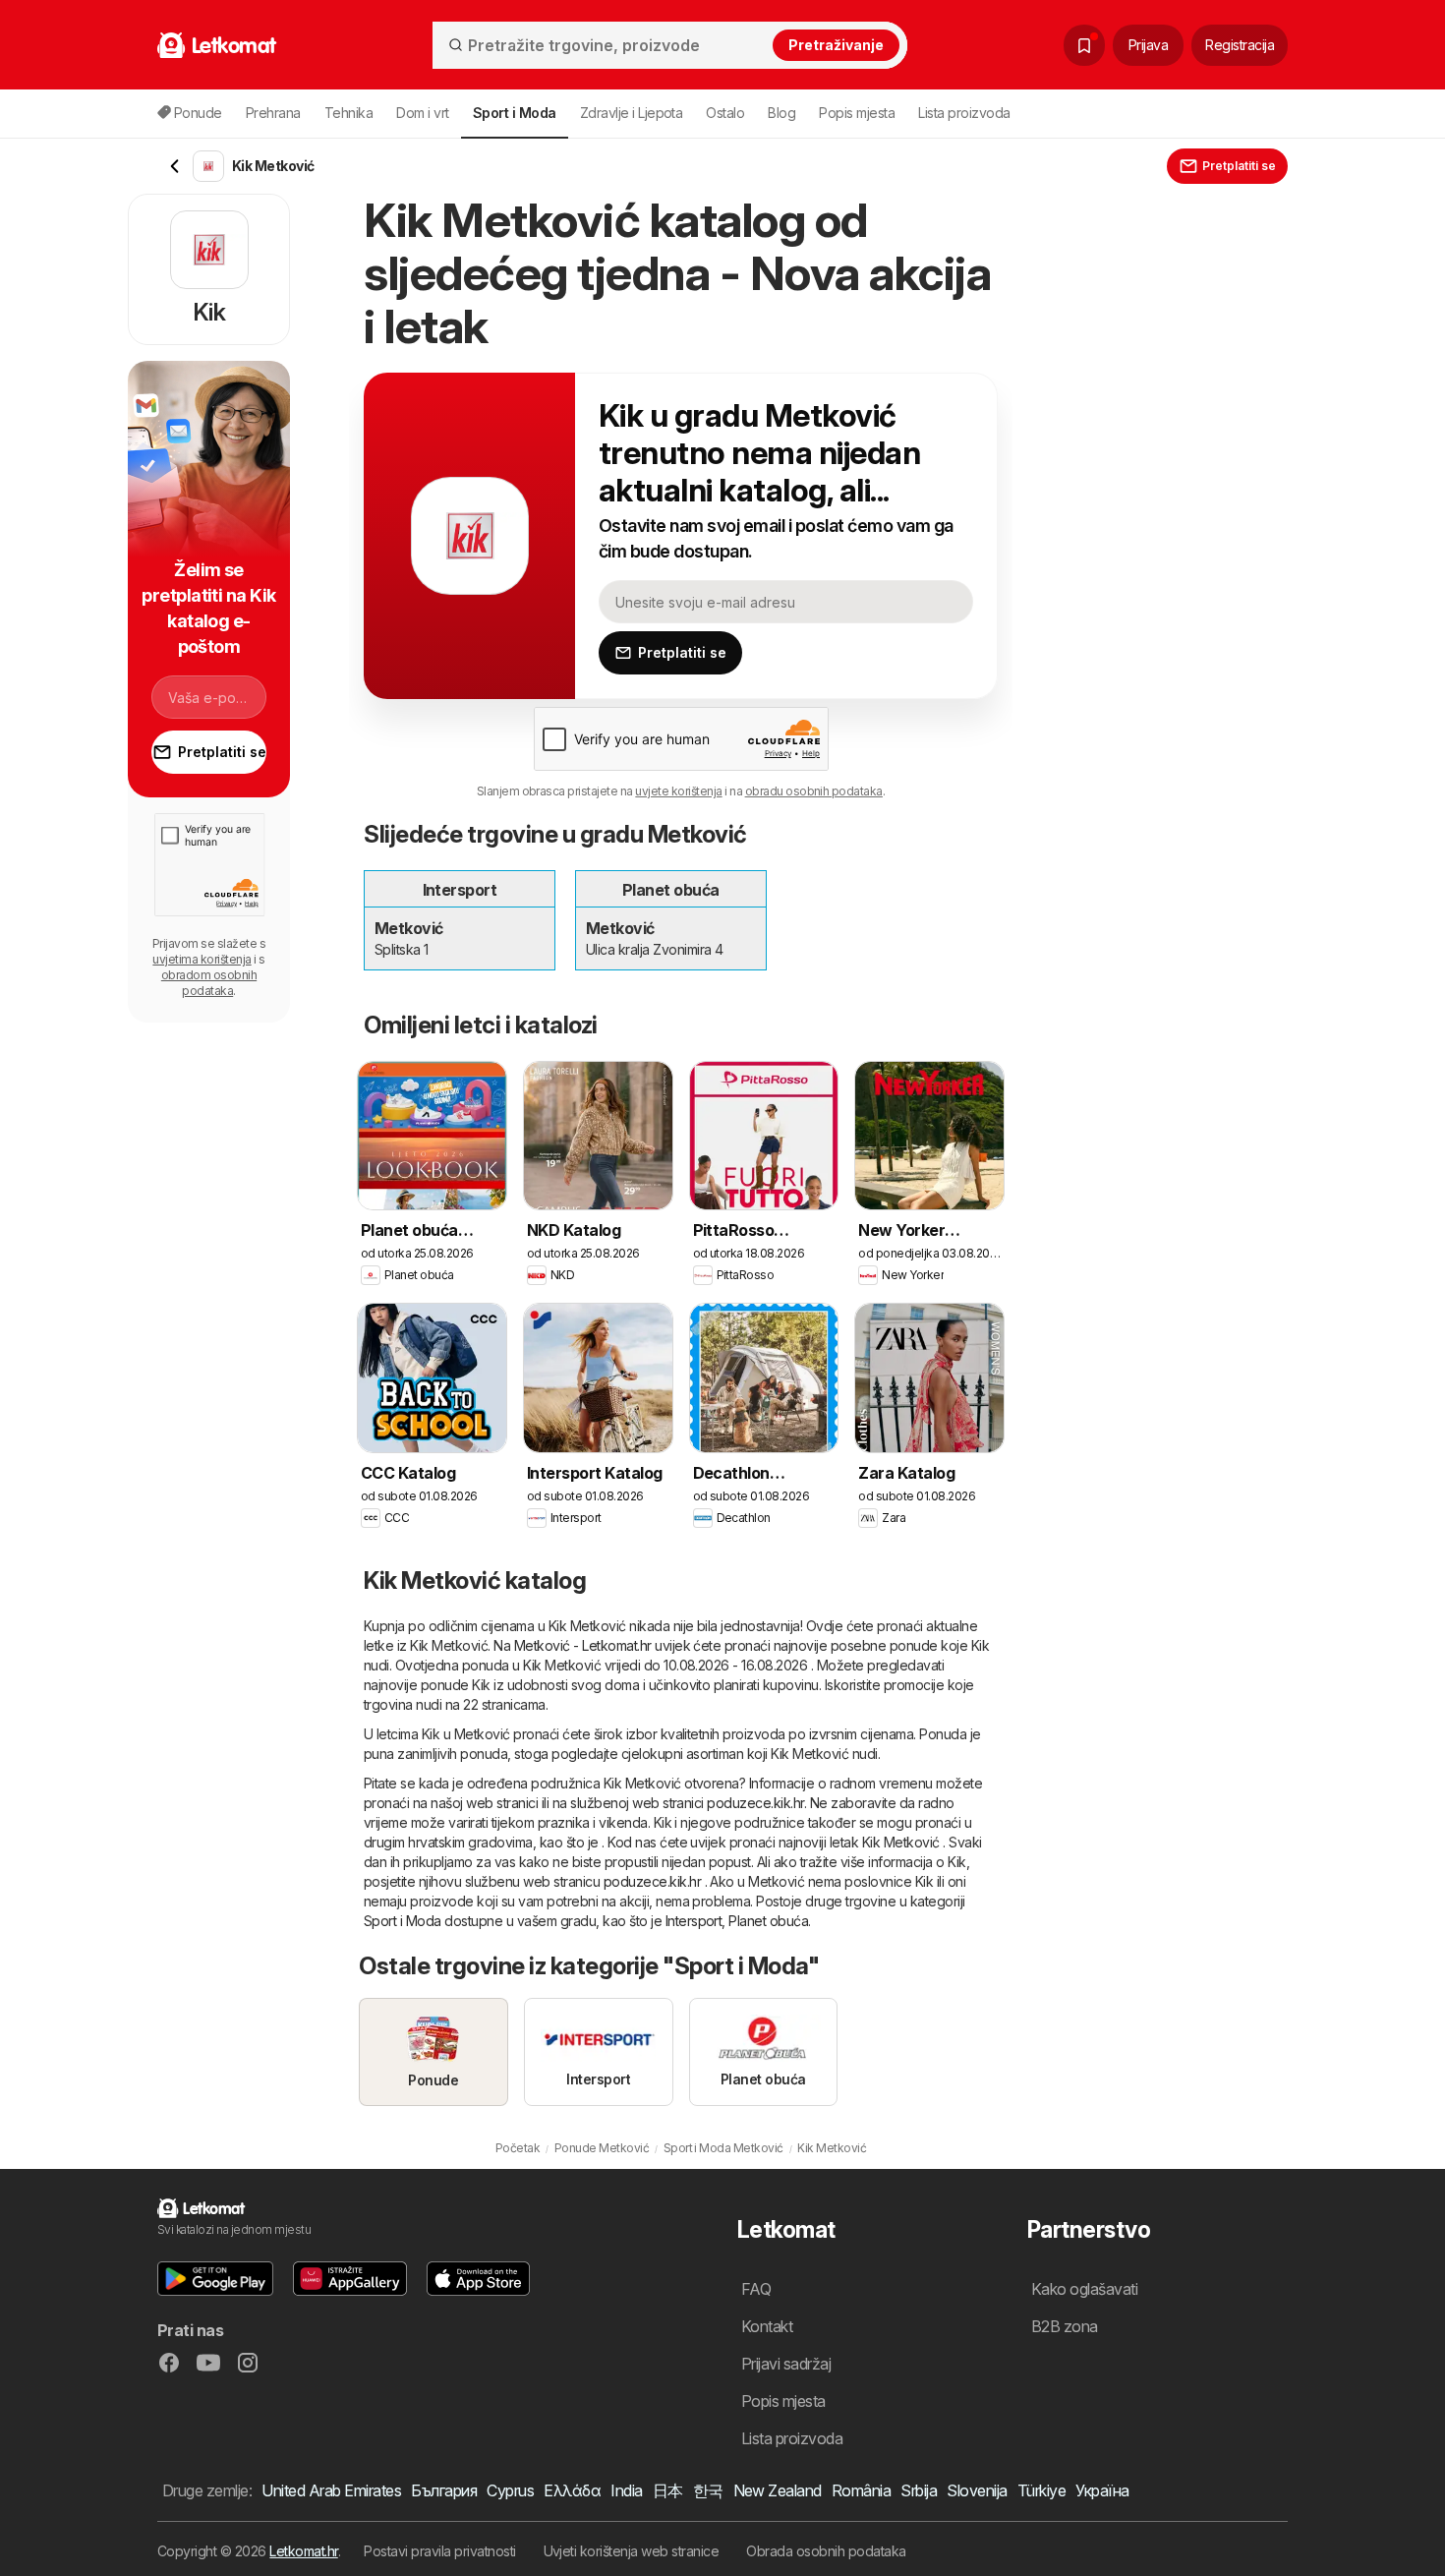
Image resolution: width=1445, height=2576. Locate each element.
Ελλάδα (572, 2490)
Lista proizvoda (964, 113)
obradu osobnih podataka (814, 791)
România (861, 2490)
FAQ (756, 2289)
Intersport (694, 1921)
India (626, 2490)
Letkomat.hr (303, 2551)
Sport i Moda (403, 1921)
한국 (708, 2490)
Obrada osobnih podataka (826, 2551)
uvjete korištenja (678, 791)
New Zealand (778, 2490)
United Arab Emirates (331, 2490)
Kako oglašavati (1084, 2289)
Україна (1102, 2490)
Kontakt (767, 2326)
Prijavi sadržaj (786, 2364)
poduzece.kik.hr (755, 1803)
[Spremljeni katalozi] (1084, 45)
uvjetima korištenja (202, 959)
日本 (668, 2490)
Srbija (919, 2490)
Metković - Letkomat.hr (583, 1645)
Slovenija (977, 2490)
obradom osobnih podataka (209, 983)
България (444, 2490)
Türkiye (1041, 2490)
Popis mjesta (857, 113)
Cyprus (510, 2490)
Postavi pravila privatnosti (439, 2551)
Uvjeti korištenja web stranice (632, 2551)
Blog (781, 113)
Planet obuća (768, 1921)
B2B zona (1065, 2326)
